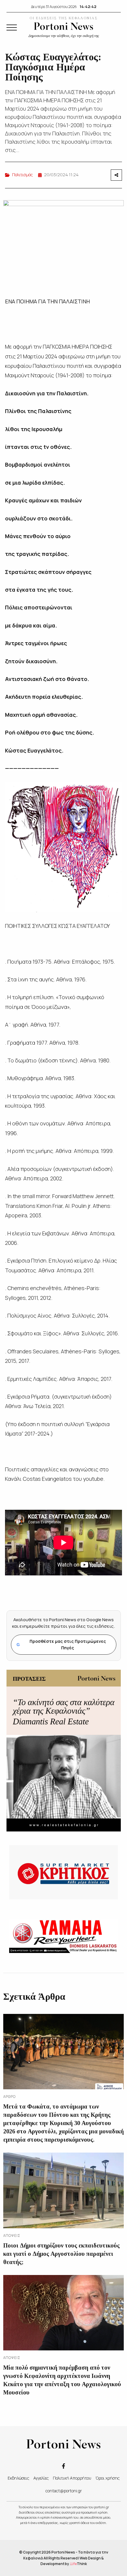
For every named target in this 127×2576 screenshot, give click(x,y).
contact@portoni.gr (64, 2491)
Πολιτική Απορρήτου (72, 2478)
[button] (12, 27)
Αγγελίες (41, 2478)
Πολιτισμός (22, 175)
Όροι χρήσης (108, 2478)
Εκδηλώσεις (18, 2478)
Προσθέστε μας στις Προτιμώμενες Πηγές (61, 1644)
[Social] (63, 2466)
